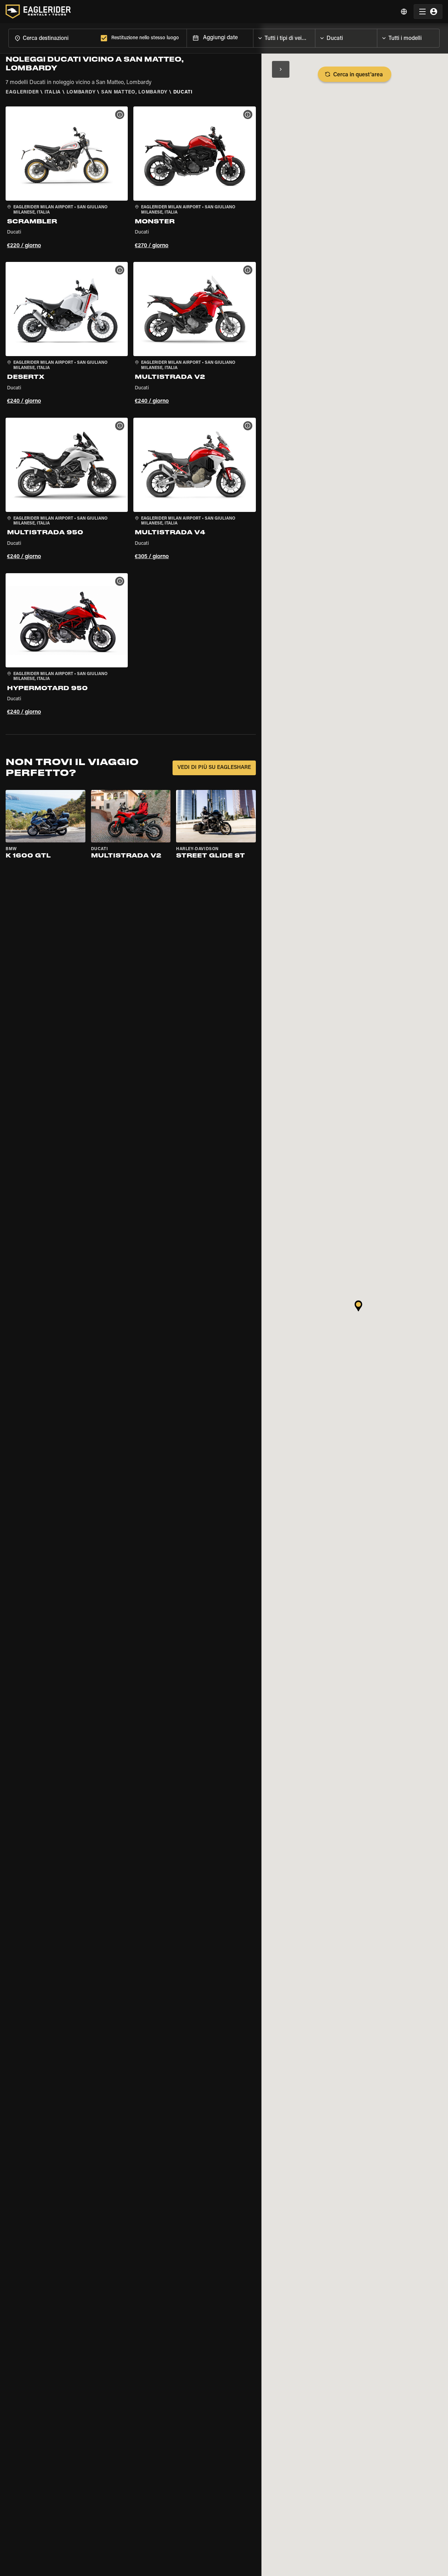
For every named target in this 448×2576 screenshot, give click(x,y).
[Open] (315, 36)
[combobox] (53, 38)
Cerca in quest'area (358, 75)
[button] (67, 179)
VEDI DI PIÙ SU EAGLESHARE (214, 768)
